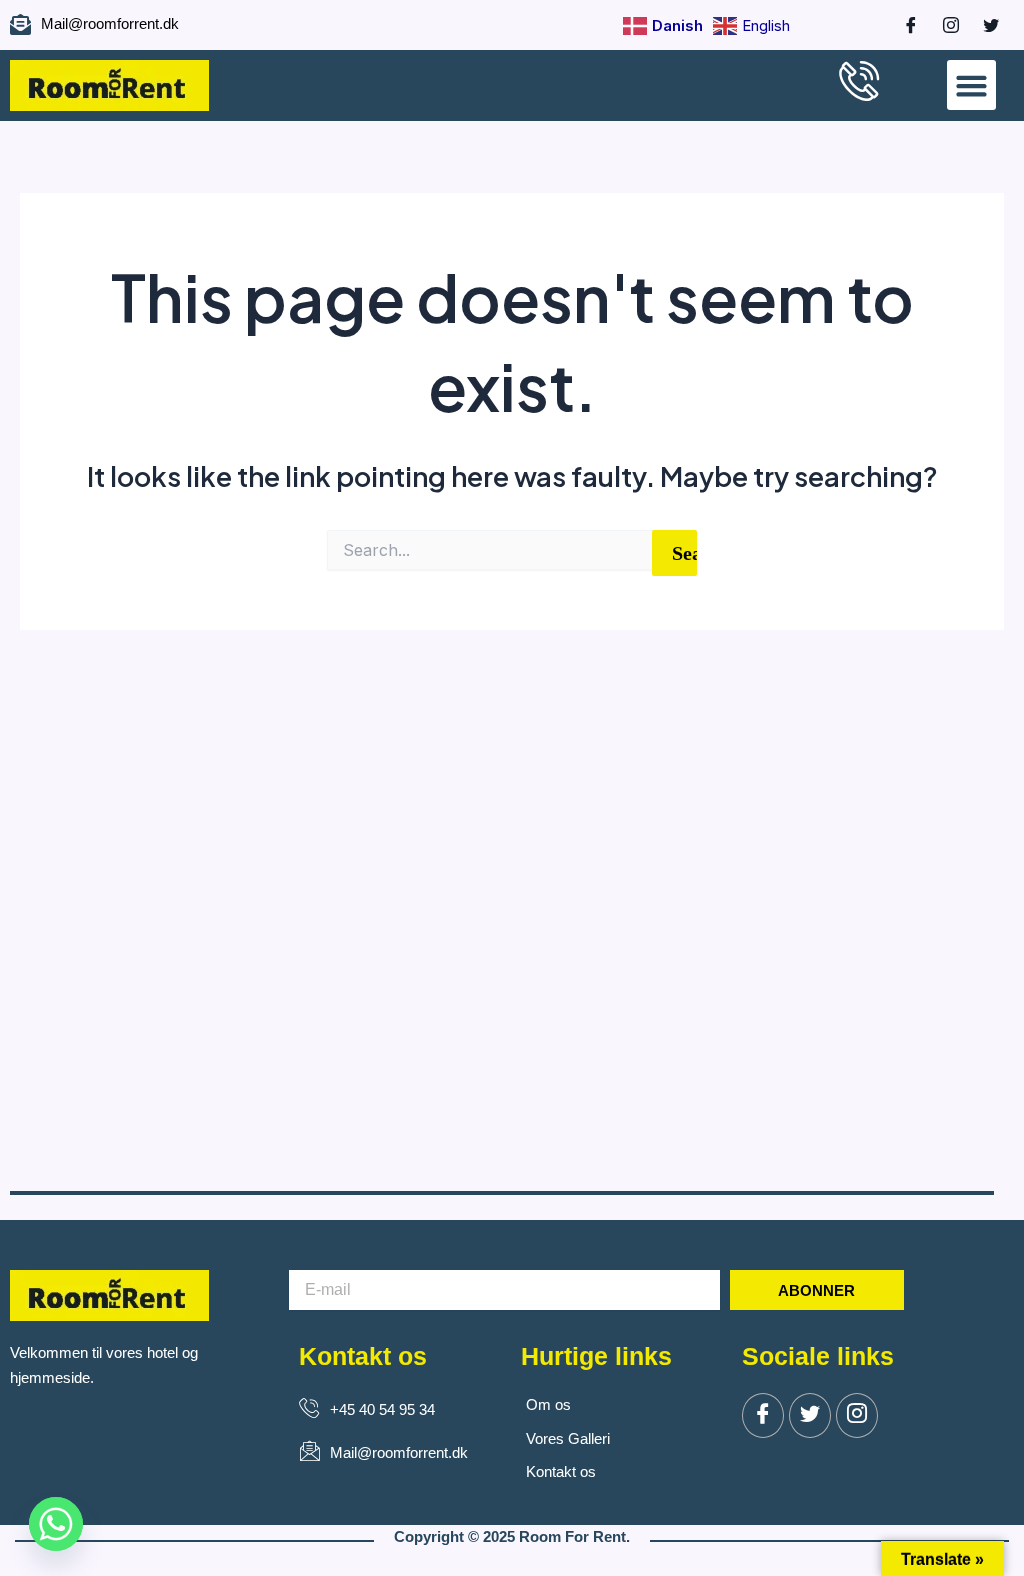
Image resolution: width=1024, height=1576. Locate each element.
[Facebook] (901, 25)
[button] (972, 85)
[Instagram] (941, 25)
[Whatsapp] (56, 1524)
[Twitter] (810, 1415)
